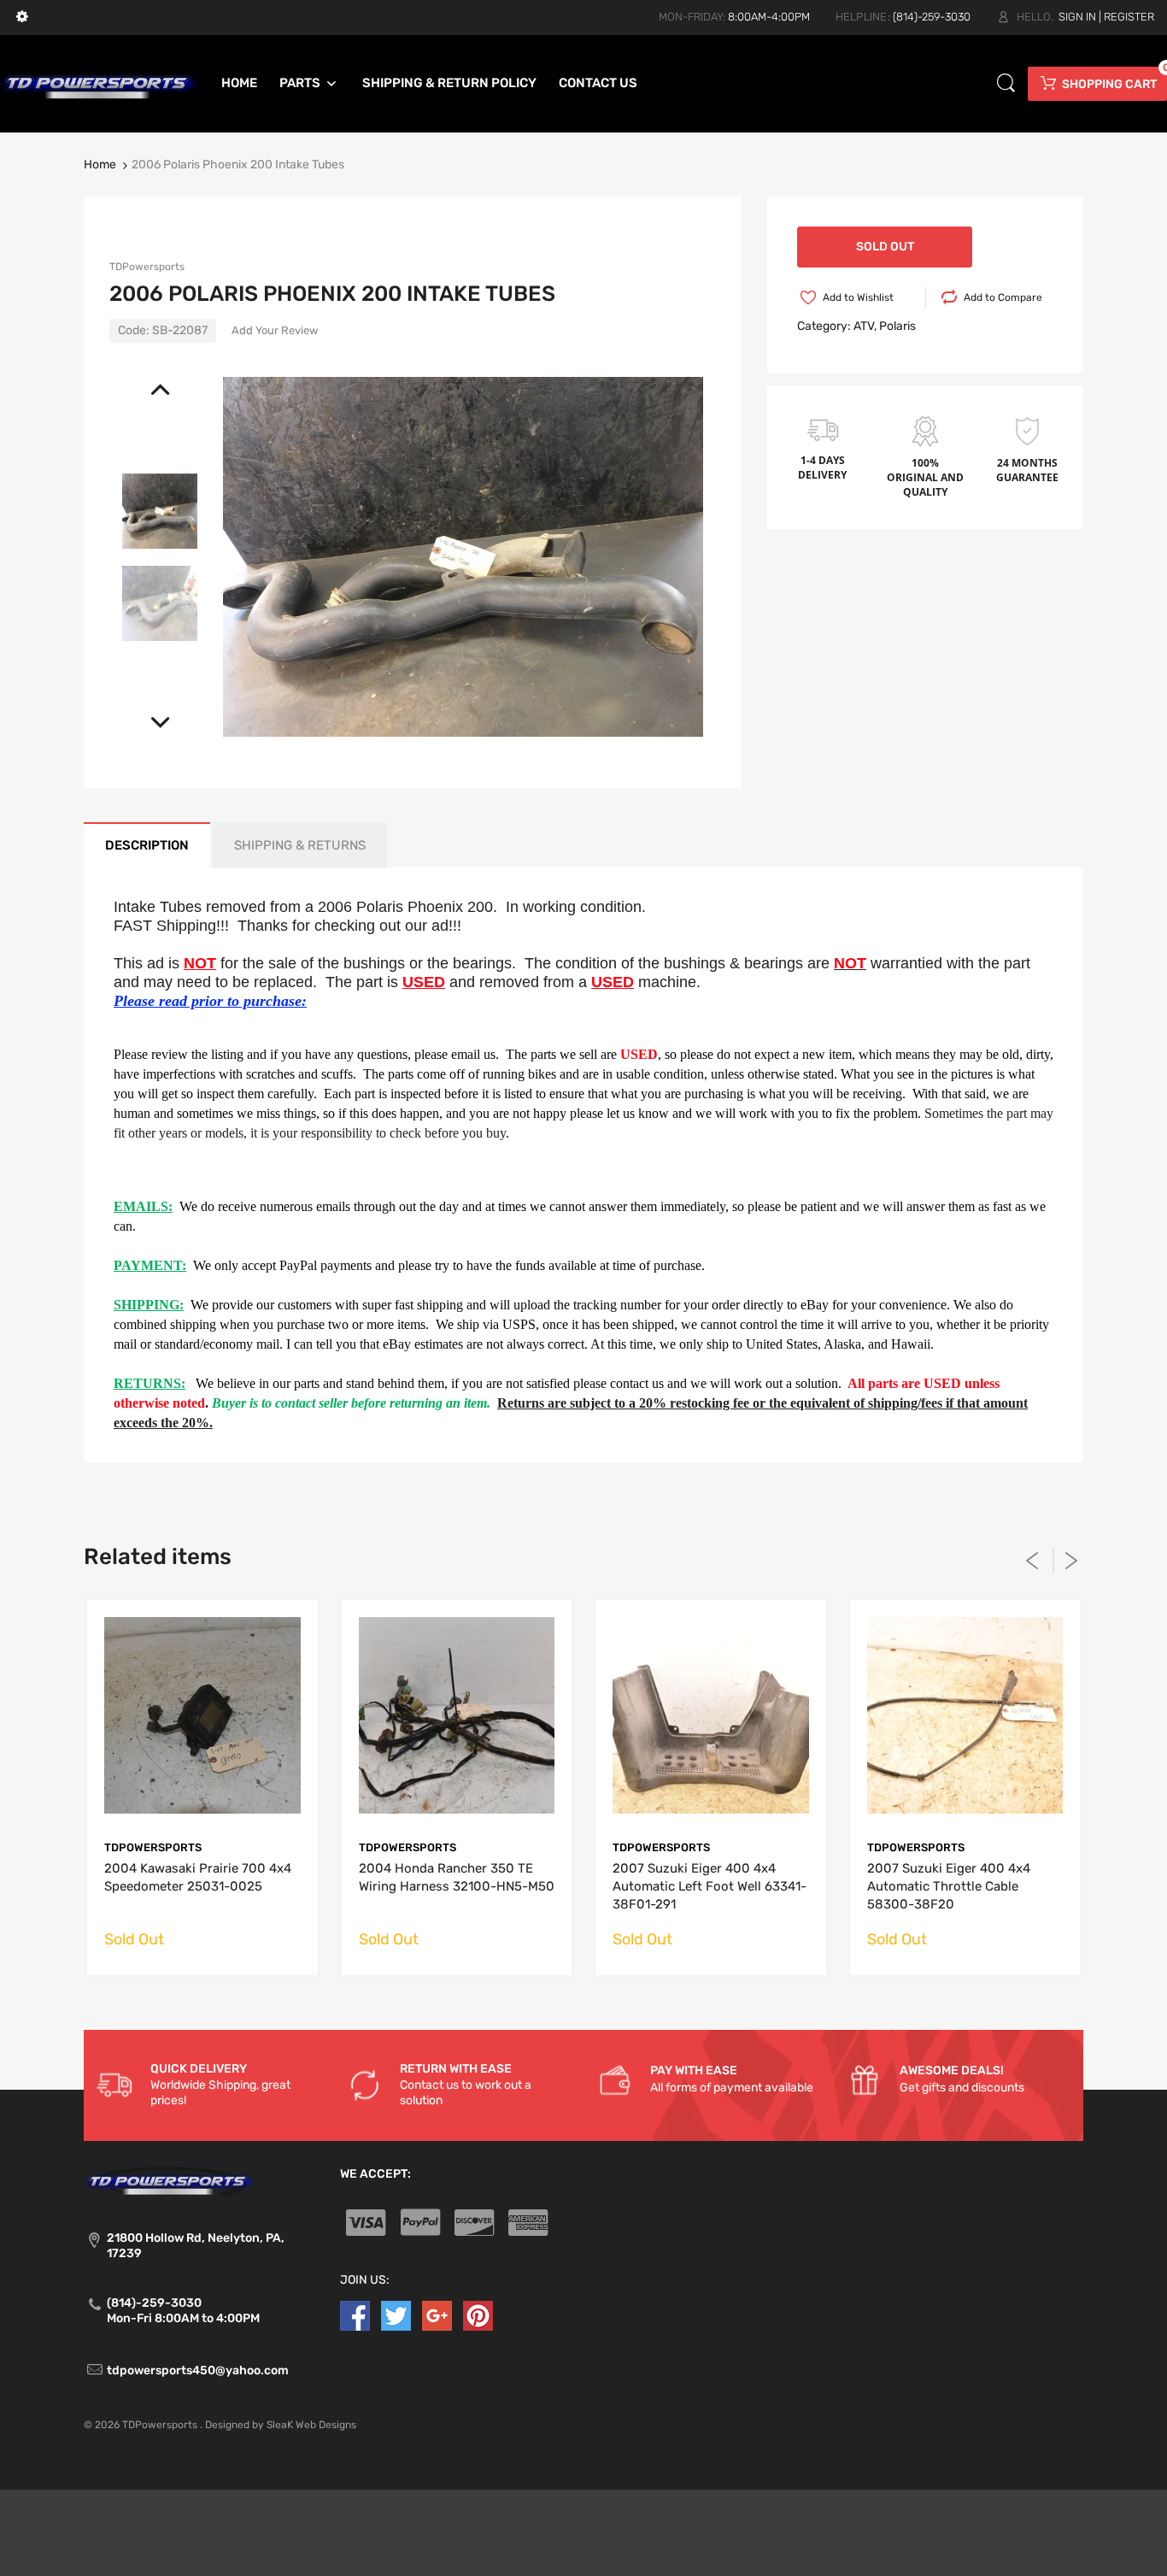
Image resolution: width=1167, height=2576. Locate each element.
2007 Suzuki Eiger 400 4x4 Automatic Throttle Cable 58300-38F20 (949, 1886)
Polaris (897, 326)
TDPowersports (147, 267)
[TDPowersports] (99, 82)
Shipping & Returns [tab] (300, 845)
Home (100, 165)
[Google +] (437, 2315)
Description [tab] (147, 845)
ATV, (865, 326)
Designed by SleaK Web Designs (281, 2425)
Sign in (1077, 17)
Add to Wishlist (858, 297)
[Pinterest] (478, 2315)
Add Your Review (275, 330)
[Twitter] (396, 2315)
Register (1129, 17)
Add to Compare (1003, 297)
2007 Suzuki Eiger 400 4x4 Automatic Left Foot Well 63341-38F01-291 (710, 1886)
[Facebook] (355, 2315)
